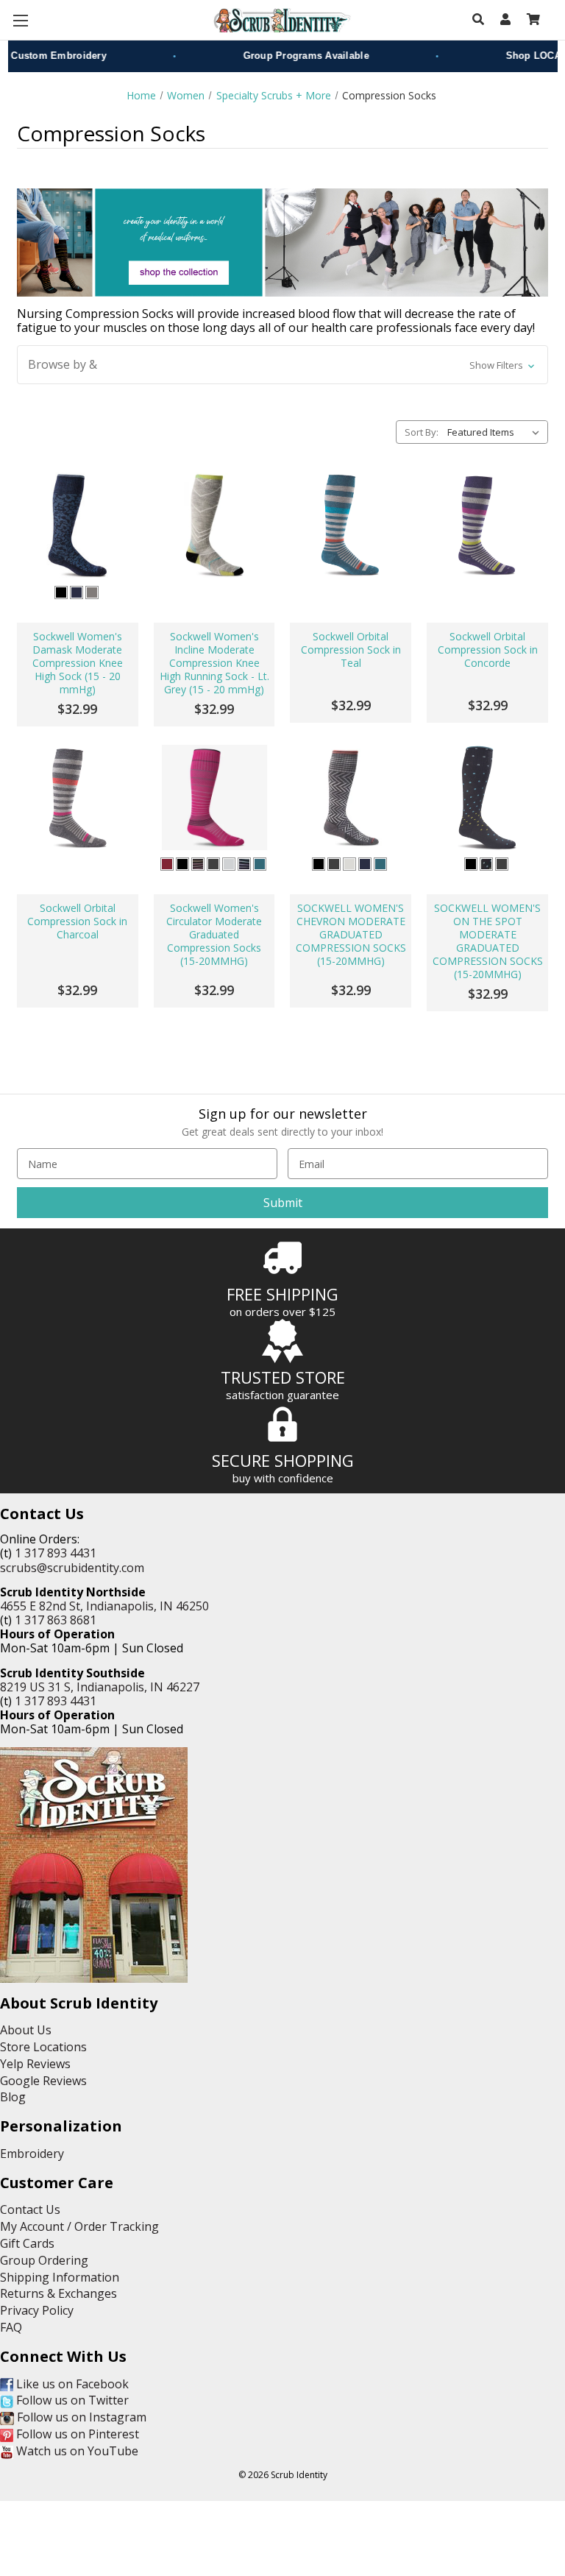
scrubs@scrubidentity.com (72, 1568)
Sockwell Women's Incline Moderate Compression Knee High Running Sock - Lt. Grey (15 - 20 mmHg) (214, 663)
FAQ (11, 2327)
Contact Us (30, 2209)
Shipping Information (60, 2277)
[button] (282, 365)
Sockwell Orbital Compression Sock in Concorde (488, 650)
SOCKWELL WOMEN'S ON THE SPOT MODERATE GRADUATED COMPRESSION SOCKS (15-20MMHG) (488, 941)
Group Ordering (44, 2260)
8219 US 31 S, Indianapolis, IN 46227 (100, 1687)
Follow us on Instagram (80, 2417)
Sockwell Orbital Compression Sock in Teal (351, 650)
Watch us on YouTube (76, 2451)
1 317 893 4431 (56, 1553)
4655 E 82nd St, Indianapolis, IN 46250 (104, 1606)
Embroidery (32, 2154)
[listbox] (496, 432)
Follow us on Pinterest (76, 2434)
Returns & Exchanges (58, 2293)
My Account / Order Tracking (79, 2226)
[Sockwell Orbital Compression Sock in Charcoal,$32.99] (78, 797)
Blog (13, 2097)
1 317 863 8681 (56, 1620)
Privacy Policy (37, 2310)
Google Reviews (43, 2081)
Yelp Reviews (35, 2064)
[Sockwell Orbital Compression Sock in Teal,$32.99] (351, 525)
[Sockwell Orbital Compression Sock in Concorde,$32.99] (487, 525)
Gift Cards (27, 2243)
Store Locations (43, 2047)
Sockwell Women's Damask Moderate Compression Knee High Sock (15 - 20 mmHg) (78, 663)
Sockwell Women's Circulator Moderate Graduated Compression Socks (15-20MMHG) (214, 935)
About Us (26, 2030)
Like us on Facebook (71, 2384)
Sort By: (422, 432)
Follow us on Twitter (71, 2400)
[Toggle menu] (20, 20)
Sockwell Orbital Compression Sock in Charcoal (77, 921)
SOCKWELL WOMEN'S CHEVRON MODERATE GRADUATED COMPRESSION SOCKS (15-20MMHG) (351, 935)
